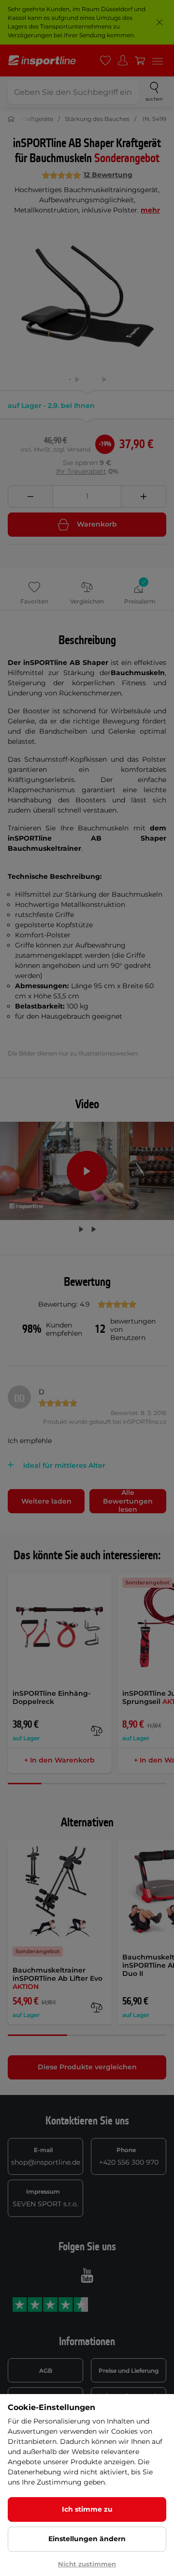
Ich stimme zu (87, 2509)
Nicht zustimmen (87, 2564)
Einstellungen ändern (87, 2539)
